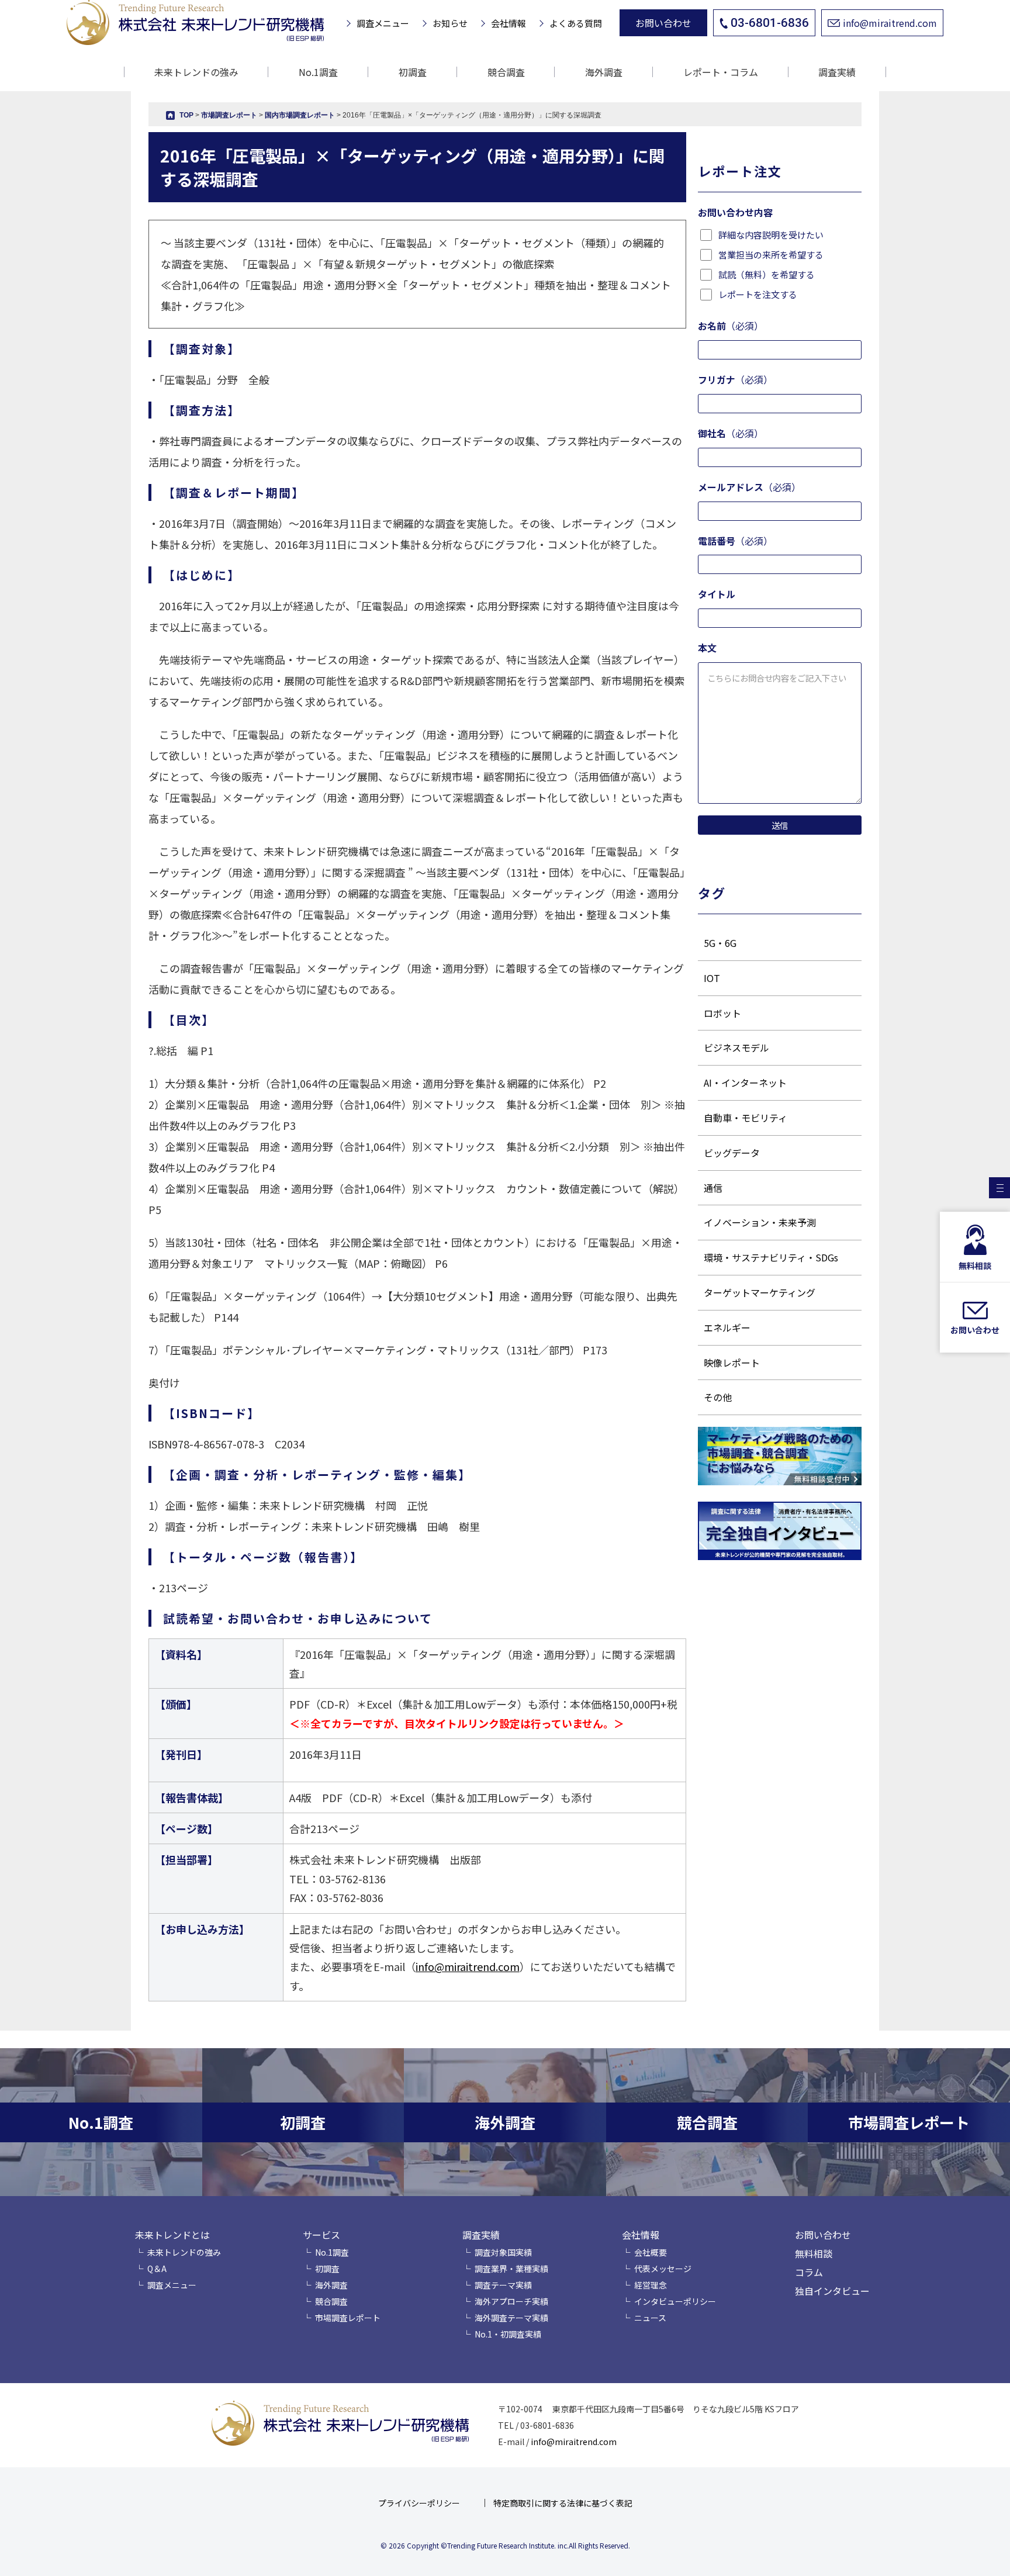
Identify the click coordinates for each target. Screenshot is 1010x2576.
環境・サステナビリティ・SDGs (771, 1257)
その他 (718, 1397)
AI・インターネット (745, 1083)
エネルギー (727, 1327)
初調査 (413, 72)
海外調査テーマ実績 (511, 2318)
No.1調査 (318, 72)
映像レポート (732, 1363)
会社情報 (509, 23)
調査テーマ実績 (503, 2285)
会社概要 (651, 2252)
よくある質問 (576, 23)
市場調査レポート (348, 2318)
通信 (713, 1188)
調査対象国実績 (503, 2252)
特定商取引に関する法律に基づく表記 (563, 2503)
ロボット (722, 1013)
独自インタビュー (832, 2291)
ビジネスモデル (736, 1047)
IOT (712, 978)
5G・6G (720, 943)
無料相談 (814, 2253)
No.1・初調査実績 (508, 2334)
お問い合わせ (663, 23)
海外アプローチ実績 (511, 2301)
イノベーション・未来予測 (760, 1222)
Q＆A (157, 2269)
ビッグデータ (732, 1153)
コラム (809, 2272)
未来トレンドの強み (196, 72)
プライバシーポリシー (419, 2503)
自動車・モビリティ (746, 1118)
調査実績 (481, 2235)
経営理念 (651, 2285)
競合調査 (506, 72)
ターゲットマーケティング (760, 1292)
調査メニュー (383, 23)
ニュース (650, 2318)
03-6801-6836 (770, 23)
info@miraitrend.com (890, 23)
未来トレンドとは (172, 2235)
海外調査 (604, 72)
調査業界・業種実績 (511, 2269)
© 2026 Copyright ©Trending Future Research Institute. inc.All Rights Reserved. (505, 2545)
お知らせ (450, 23)
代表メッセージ (663, 2269)
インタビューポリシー (675, 2301)
